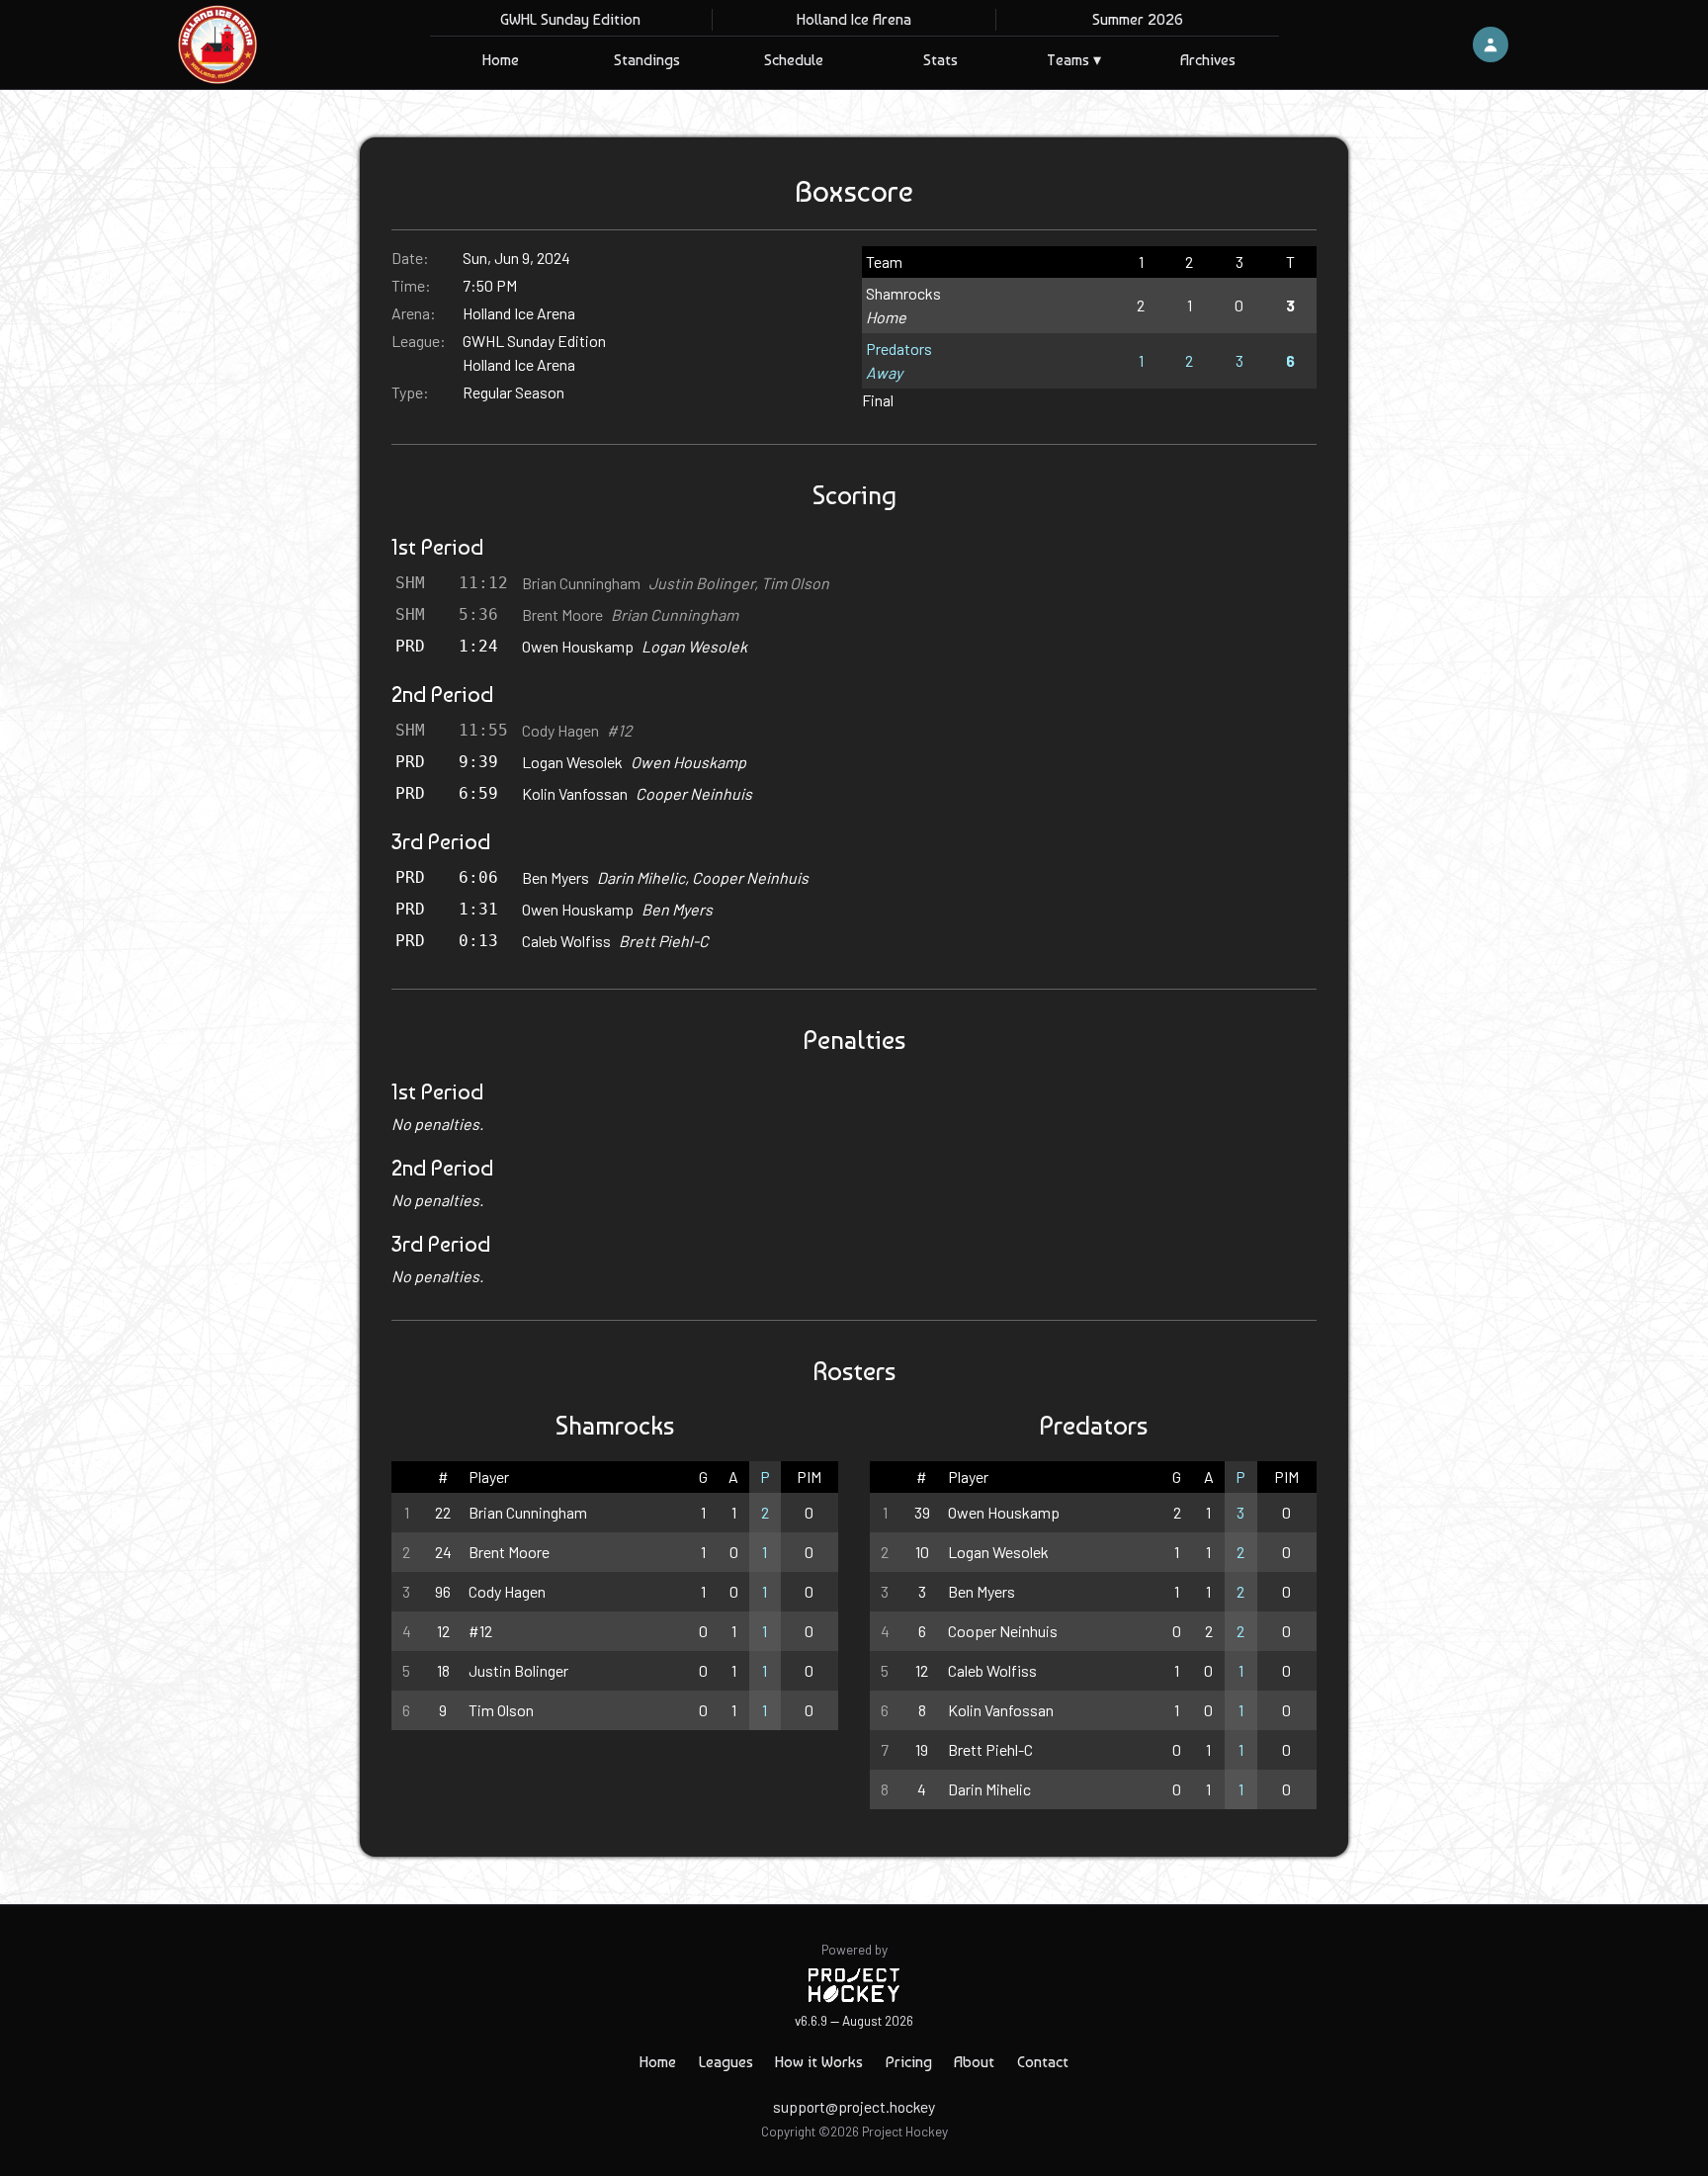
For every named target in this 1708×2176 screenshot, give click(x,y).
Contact (1043, 2062)
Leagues (726, 2062)
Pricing (909, 2062)
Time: (411, 285)
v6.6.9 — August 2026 (854, 2020)
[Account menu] (1491, 44)
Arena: (414, 313)
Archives (1208, 60)
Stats (940, 60)
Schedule (794, 60)
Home (501, 60)
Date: (410, 258)
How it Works (819, 2062)
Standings (647, 60)
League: (419, 341)
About (974, 2062)
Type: (410, 392)
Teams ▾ (1074, 60)
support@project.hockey (854, 2106)
